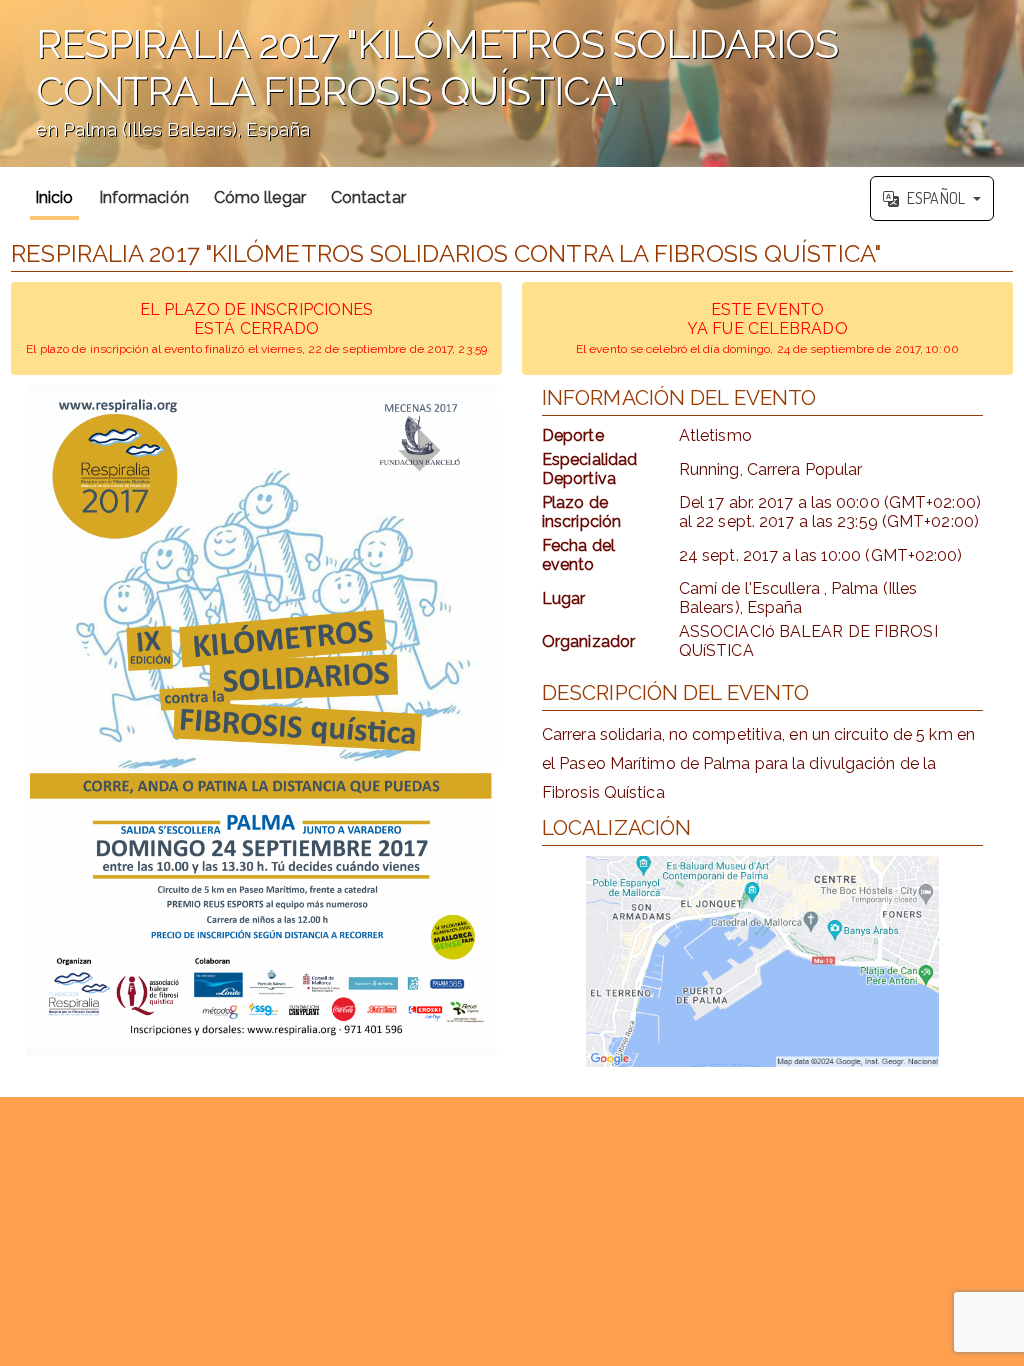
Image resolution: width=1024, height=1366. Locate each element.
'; (419, 93)
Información (144, 197)
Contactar (368, 197)
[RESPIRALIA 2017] (261, 720)
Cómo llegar (260, 197)
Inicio (54, 197)
